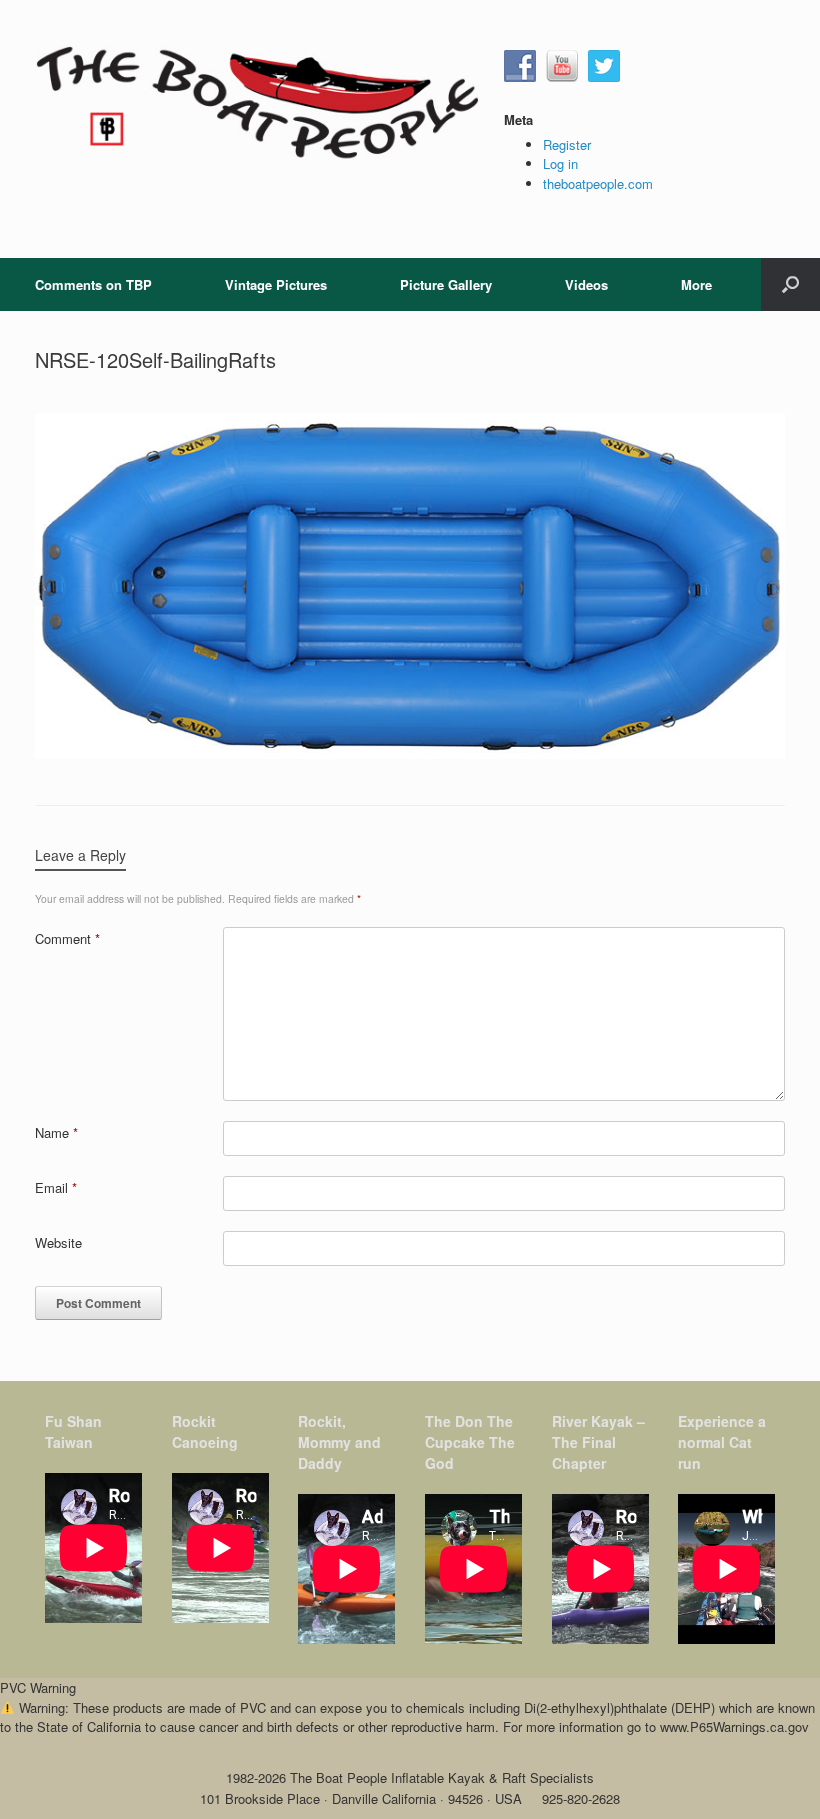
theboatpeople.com (598, 183)
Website (58, 1242)
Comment (67, 938)
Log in (560, 163)
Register (567, 144)
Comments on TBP (93, 284)
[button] (790, 284)
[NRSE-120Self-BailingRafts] (410, 753)
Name (56, 1132)
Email (56, 1187)
